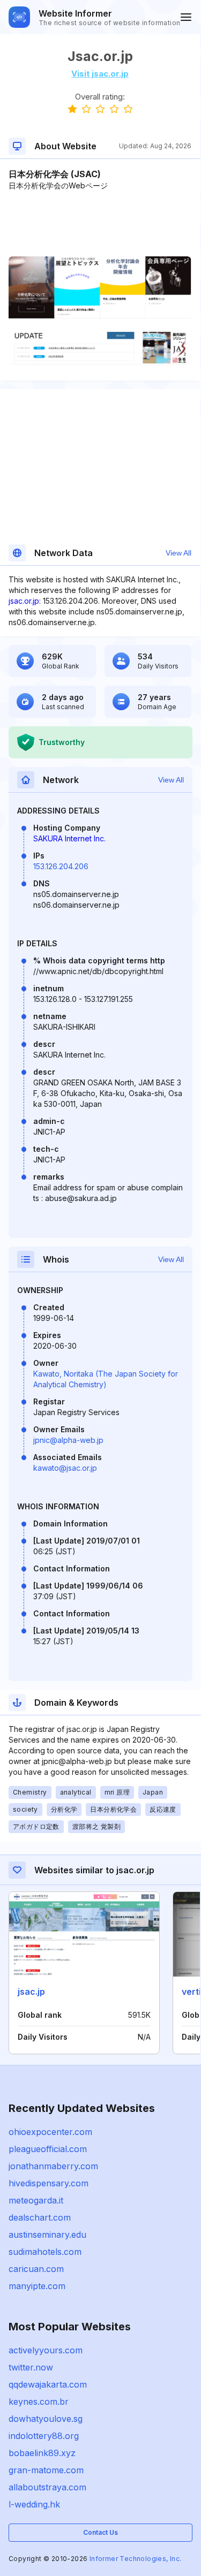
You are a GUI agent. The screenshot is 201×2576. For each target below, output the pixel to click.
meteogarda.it (36, 2200)
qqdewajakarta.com (48, 2384)
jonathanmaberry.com (53, 2166)
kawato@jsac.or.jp (65, 1468)
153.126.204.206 (61, 866)
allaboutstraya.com (47, 2487)
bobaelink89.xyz (42, 2453)
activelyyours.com (46, 2350)
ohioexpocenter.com (50, 2132)
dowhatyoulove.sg (46, 2419)
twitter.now (31, 2367)
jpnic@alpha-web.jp (68, 1440)
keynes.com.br (39, 2402)
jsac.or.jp (24, 601)
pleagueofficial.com (48, 2149)
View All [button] (178, 553)
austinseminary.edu (47, 2235)
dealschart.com (40, 2217)
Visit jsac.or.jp (100, 74)
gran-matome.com (46, 2470)
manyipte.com (37, 2286)
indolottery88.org (44, 2436)
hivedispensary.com (49, 2183)
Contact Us (100, 2532)
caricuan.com (36, 2269)
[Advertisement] (100, 224)
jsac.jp (31, 1992)
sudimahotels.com (45, 2252)
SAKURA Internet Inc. (69, 838)
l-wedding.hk (34, 2504)
